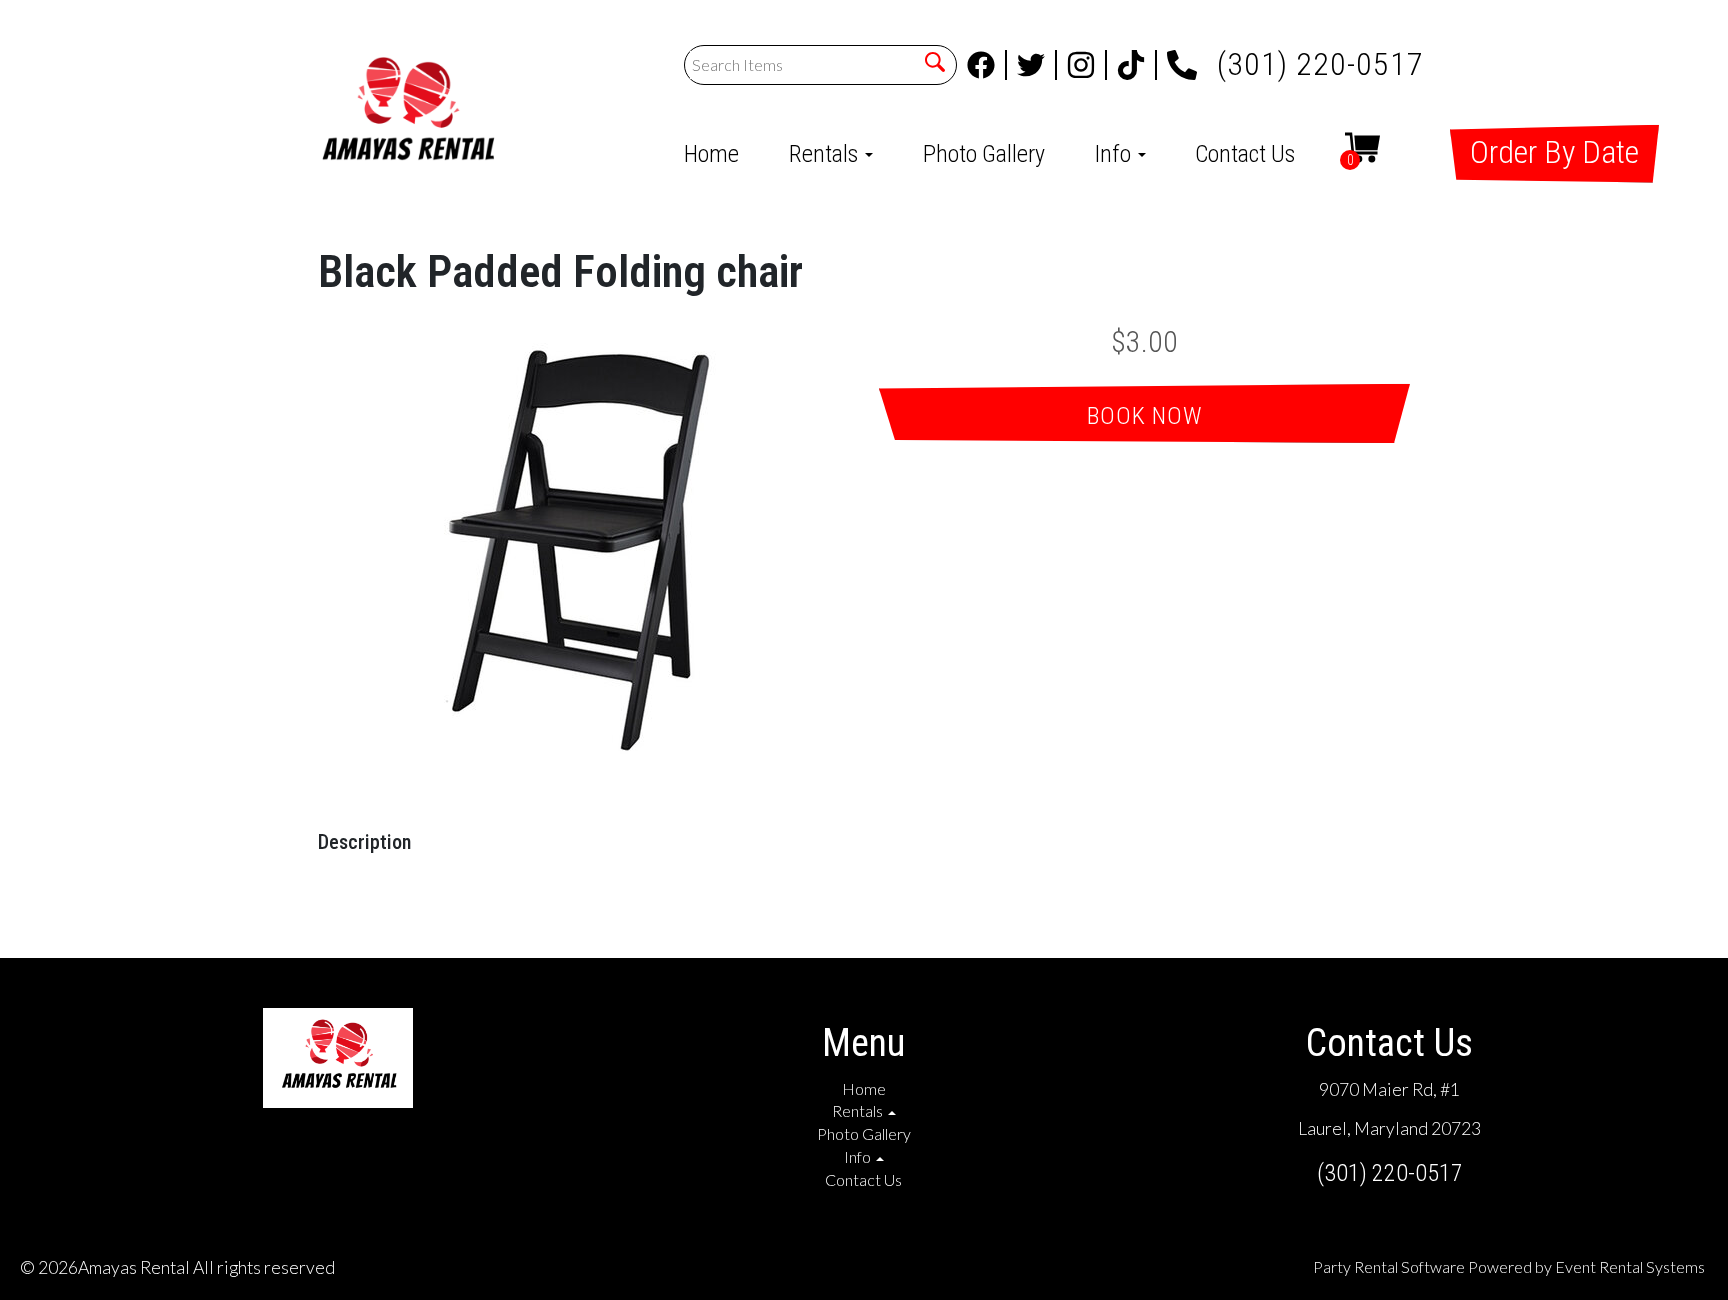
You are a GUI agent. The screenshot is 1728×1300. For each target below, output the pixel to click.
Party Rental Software (1389, 1266)
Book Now (1145, 416)
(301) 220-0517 (1320, 58)
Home (711, 154)
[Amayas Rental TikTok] (1137, 65)
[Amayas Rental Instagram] (1087, 65)
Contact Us (1245, 154)
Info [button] (1115, 154)
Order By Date (1554, 152)
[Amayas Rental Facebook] (987, 65)
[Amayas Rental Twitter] (1037, 65)
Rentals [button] (826, 154)
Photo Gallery (984, 154)
